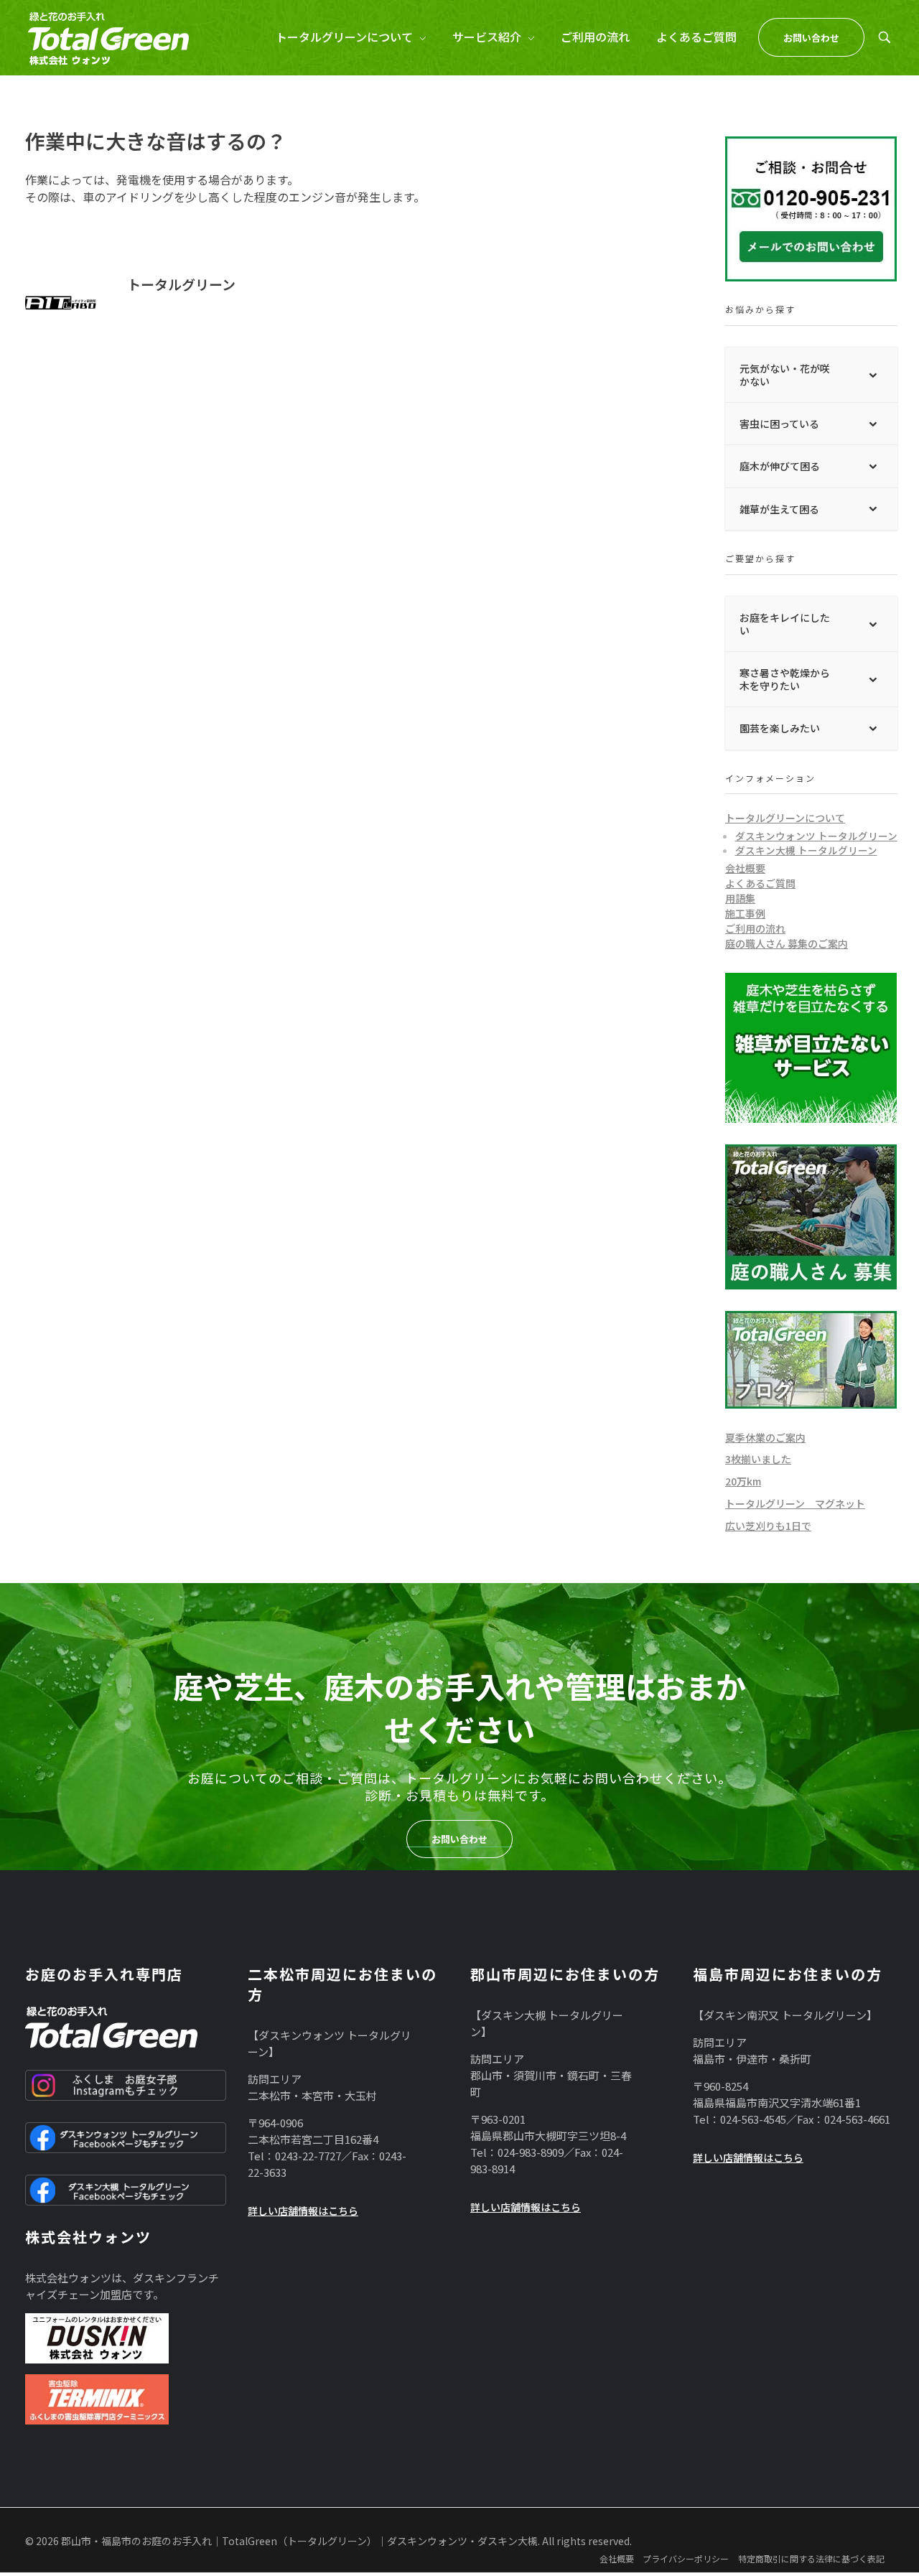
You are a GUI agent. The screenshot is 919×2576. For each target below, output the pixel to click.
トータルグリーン (181, 284)
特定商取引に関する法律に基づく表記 (811, 2558)
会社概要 (745, 868)
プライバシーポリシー (686, 2558)
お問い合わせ (459, 1839)
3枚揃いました (758, 1459)
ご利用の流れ (755, 928)
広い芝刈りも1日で (768, 1526)
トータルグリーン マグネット (795, 1503)
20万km (743, 1481)
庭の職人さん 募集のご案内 (787, 943)
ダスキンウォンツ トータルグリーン (816, 836)
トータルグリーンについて (785, 818)
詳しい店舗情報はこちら (303, 2211)
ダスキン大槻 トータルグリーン (806, 850)
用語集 (740, 898)
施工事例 (745, 913)
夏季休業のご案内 (765, 1437)
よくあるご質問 (760, 883)
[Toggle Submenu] (872, 375)
